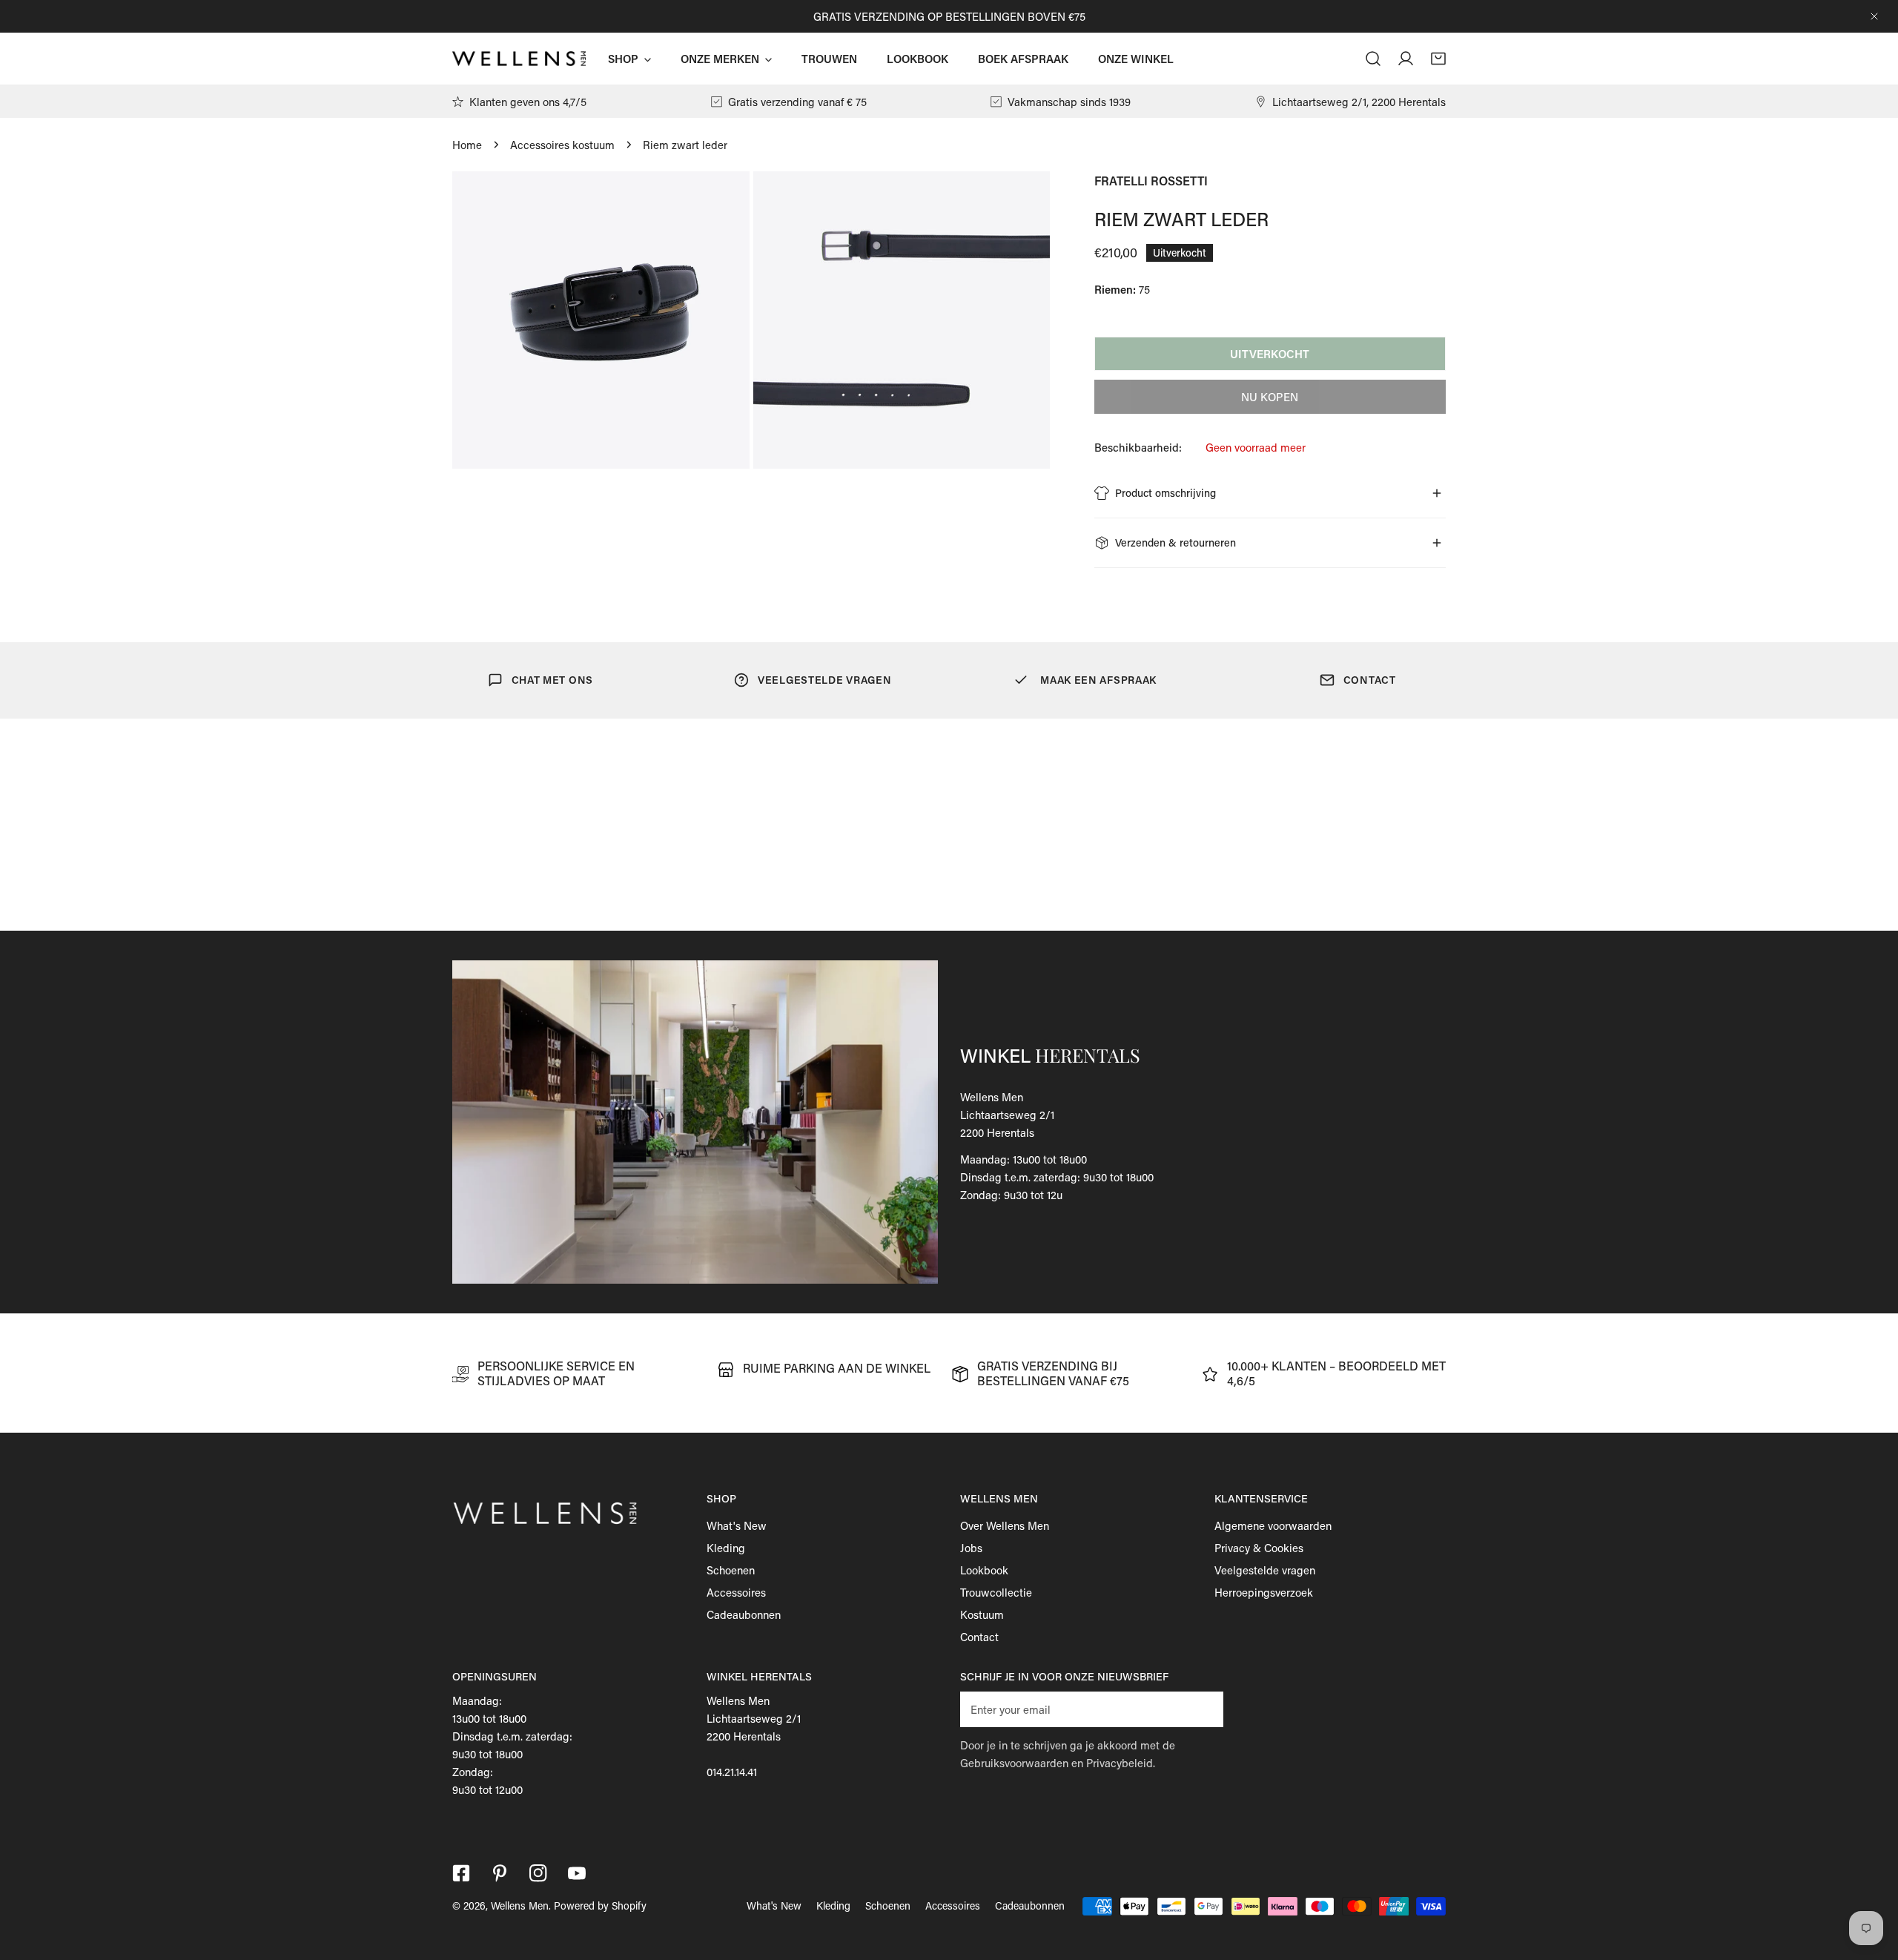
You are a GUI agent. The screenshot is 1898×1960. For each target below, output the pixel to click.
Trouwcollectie (996, 1592)
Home (467, 145)
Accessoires (736, 1592)
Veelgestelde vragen (1265, 1570)
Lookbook (984, 1570)
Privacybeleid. (1121, 1763)
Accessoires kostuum (562, 145)
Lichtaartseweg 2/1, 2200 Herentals (1359, 102)
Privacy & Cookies (1259, 1548)
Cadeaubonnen (744, 1614)
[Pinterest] (500, 1873)
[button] (1438, 59)
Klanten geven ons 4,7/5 (528, 102)
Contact (979, 1637)
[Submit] (1204, 1709)
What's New (737, 1525)
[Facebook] (461, 1873)
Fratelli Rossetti (1151, 181)
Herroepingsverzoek (1264, 1592)
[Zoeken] (1373, 59)
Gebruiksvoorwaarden (1014, 1763)
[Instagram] (538, 1873)
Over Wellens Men (1005, 1525)
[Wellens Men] (519, 59)
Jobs (971, 1548)
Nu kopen (1270, 397)
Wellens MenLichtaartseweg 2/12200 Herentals (1007, 1115)
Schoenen (731, 1570)
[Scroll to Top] (1871, 1881)
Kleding (726, 1548)
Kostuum (982, 1614)
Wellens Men (520, 1905)
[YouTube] (577, 1873)
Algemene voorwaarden (1273, 1525)
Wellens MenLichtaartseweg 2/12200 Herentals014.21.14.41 (754, 1736)
